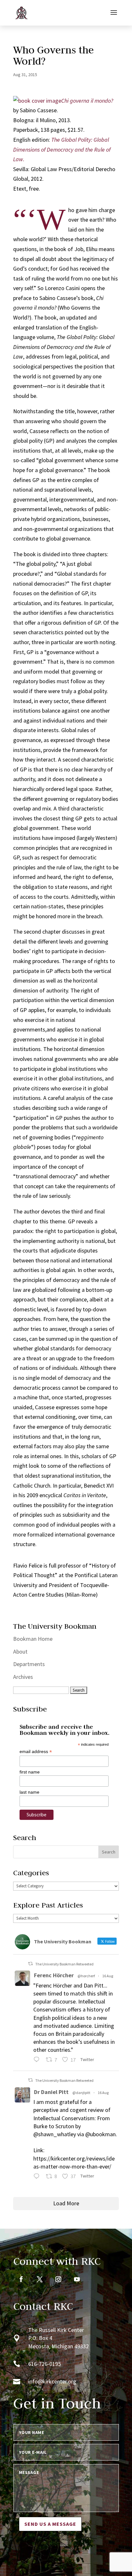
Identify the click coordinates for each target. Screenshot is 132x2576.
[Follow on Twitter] (40, 2279)
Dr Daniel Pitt (51, 2092)
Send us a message (50, 2524)
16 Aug (108, 1976)
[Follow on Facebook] (21, 2279)
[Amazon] (37, 101)
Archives (23, 1677)
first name (30, 1772)
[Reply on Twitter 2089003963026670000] (38, 2177)
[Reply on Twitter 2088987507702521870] (38, 2061)
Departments (29, 1664)
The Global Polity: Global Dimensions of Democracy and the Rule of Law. (62, 149)
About (20, 1651)
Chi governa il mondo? (87, 101)
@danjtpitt (81, 2093)
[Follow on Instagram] (58, 2279)
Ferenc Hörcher (54, 1975)
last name (29, 1792)
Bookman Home (33, 1639)
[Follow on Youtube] (77, 2279)
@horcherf (86, 1976)
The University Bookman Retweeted (64, 1964)
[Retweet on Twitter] (30, 1964)
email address (36, 1752)
